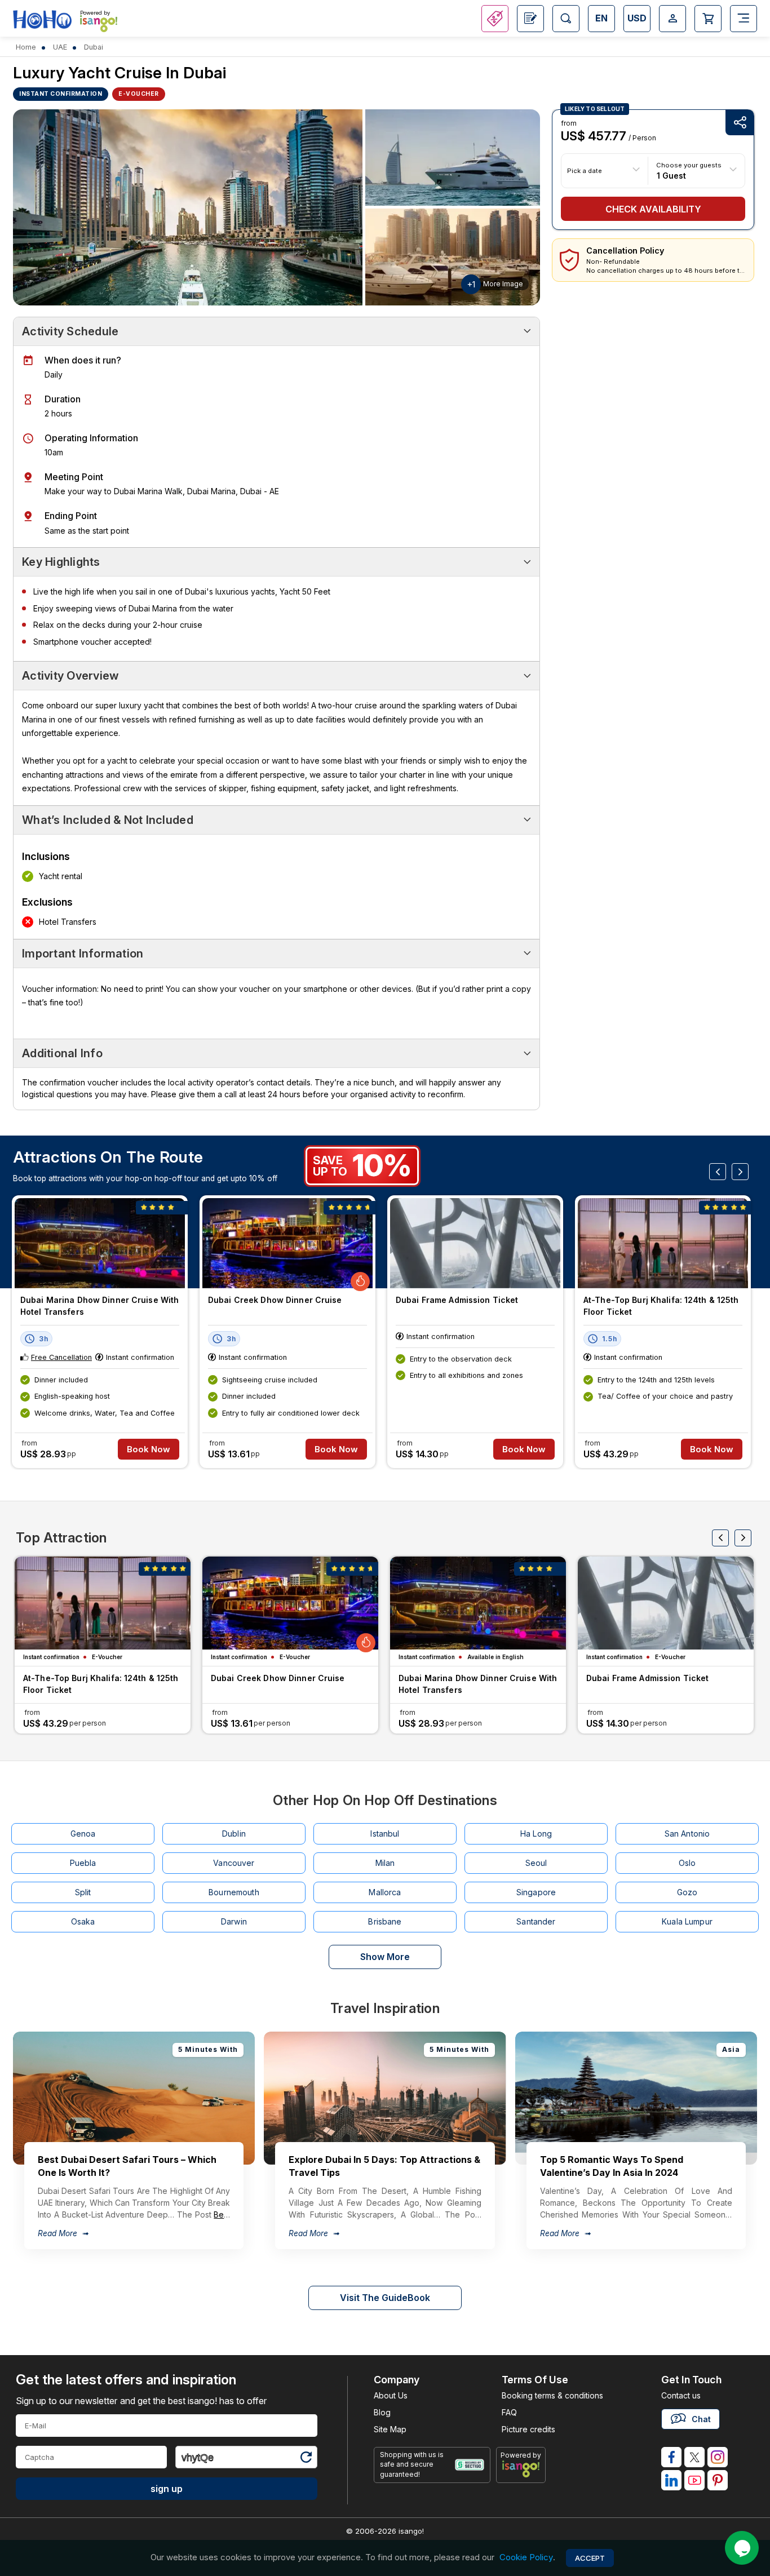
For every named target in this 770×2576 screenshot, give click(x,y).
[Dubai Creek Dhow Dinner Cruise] (287, 1243)
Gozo (687, 1892)
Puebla (83, 1863)
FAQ (509, 2412)
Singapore (536, 1892)
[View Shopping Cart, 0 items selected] (708, 19)
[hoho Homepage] (42, 20)
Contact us (681, 2395)
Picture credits (528, 2429)
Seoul (536, 1863)
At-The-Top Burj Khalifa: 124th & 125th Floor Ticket (661, 1306)
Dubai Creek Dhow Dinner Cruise (275, 1300)
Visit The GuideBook (385, 2298)
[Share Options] (740, 123)
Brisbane (385, 1921)
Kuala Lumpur (687, 1921)
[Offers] (495, 19)
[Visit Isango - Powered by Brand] (99, 24)
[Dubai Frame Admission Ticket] (475, 1243)
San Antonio (687, 1834)
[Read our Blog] (530, 19)
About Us (391, 2395)
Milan (385, 1863)
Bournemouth (234, 1892)
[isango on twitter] (694, 2457)
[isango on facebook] (671, 2457)
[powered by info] (521, 2469)
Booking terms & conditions (552, 2395)
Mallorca (385, 1892)
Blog (382, 2412)
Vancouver (234, 1863)
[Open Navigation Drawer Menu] (744, 19)
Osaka (83, 1921)
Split (83, 1892)
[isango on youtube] (694, 2480)
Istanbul (385, 1834)
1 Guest (671, 175)
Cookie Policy (526, 2558)
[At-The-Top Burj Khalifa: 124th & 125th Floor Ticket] (663, 1243)
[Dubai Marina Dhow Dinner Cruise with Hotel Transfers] (100, 1243)
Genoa (83, 1834)
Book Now (149, 1449)
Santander (536, 1921)
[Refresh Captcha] (306, 2459)
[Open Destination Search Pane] (566, 19)
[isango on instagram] (718, 2457)
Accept (590, 2558)
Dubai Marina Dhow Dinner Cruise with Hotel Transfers (99, 1306)
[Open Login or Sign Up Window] (672, 19)
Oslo (687, 1863)
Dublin (234, 1834)
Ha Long (536, 1834)
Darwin (234, 1921)
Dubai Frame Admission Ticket (457, 1300)
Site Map (390, 2429)
